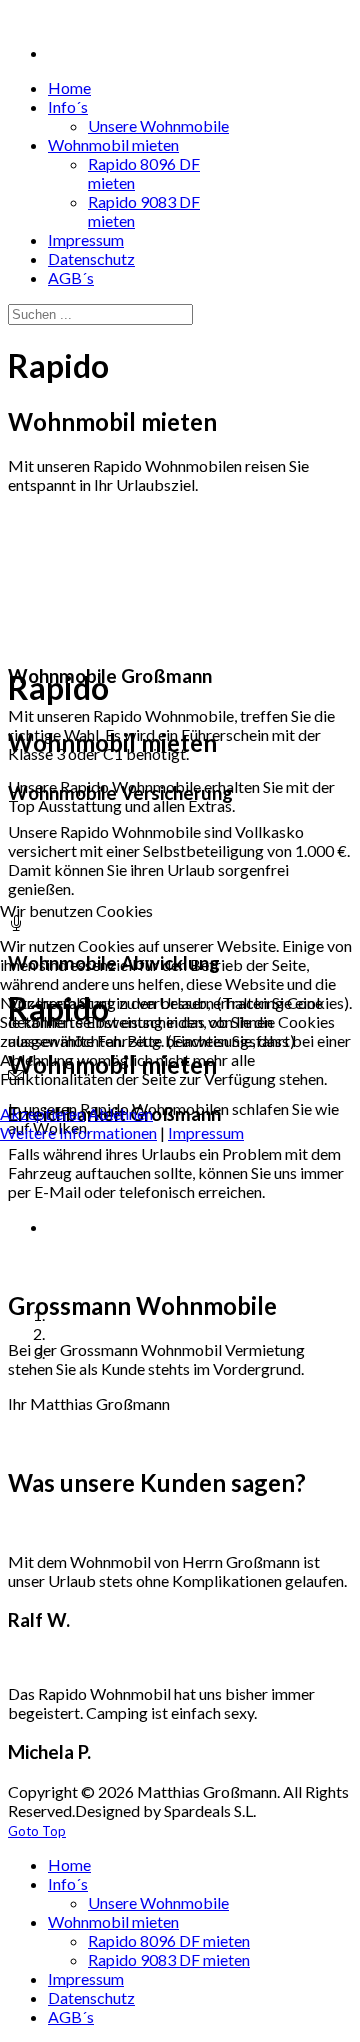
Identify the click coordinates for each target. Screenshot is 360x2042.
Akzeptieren (42, 1113)
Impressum (206, 1132)
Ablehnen (120, 1113)
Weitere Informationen (78, 1132)
